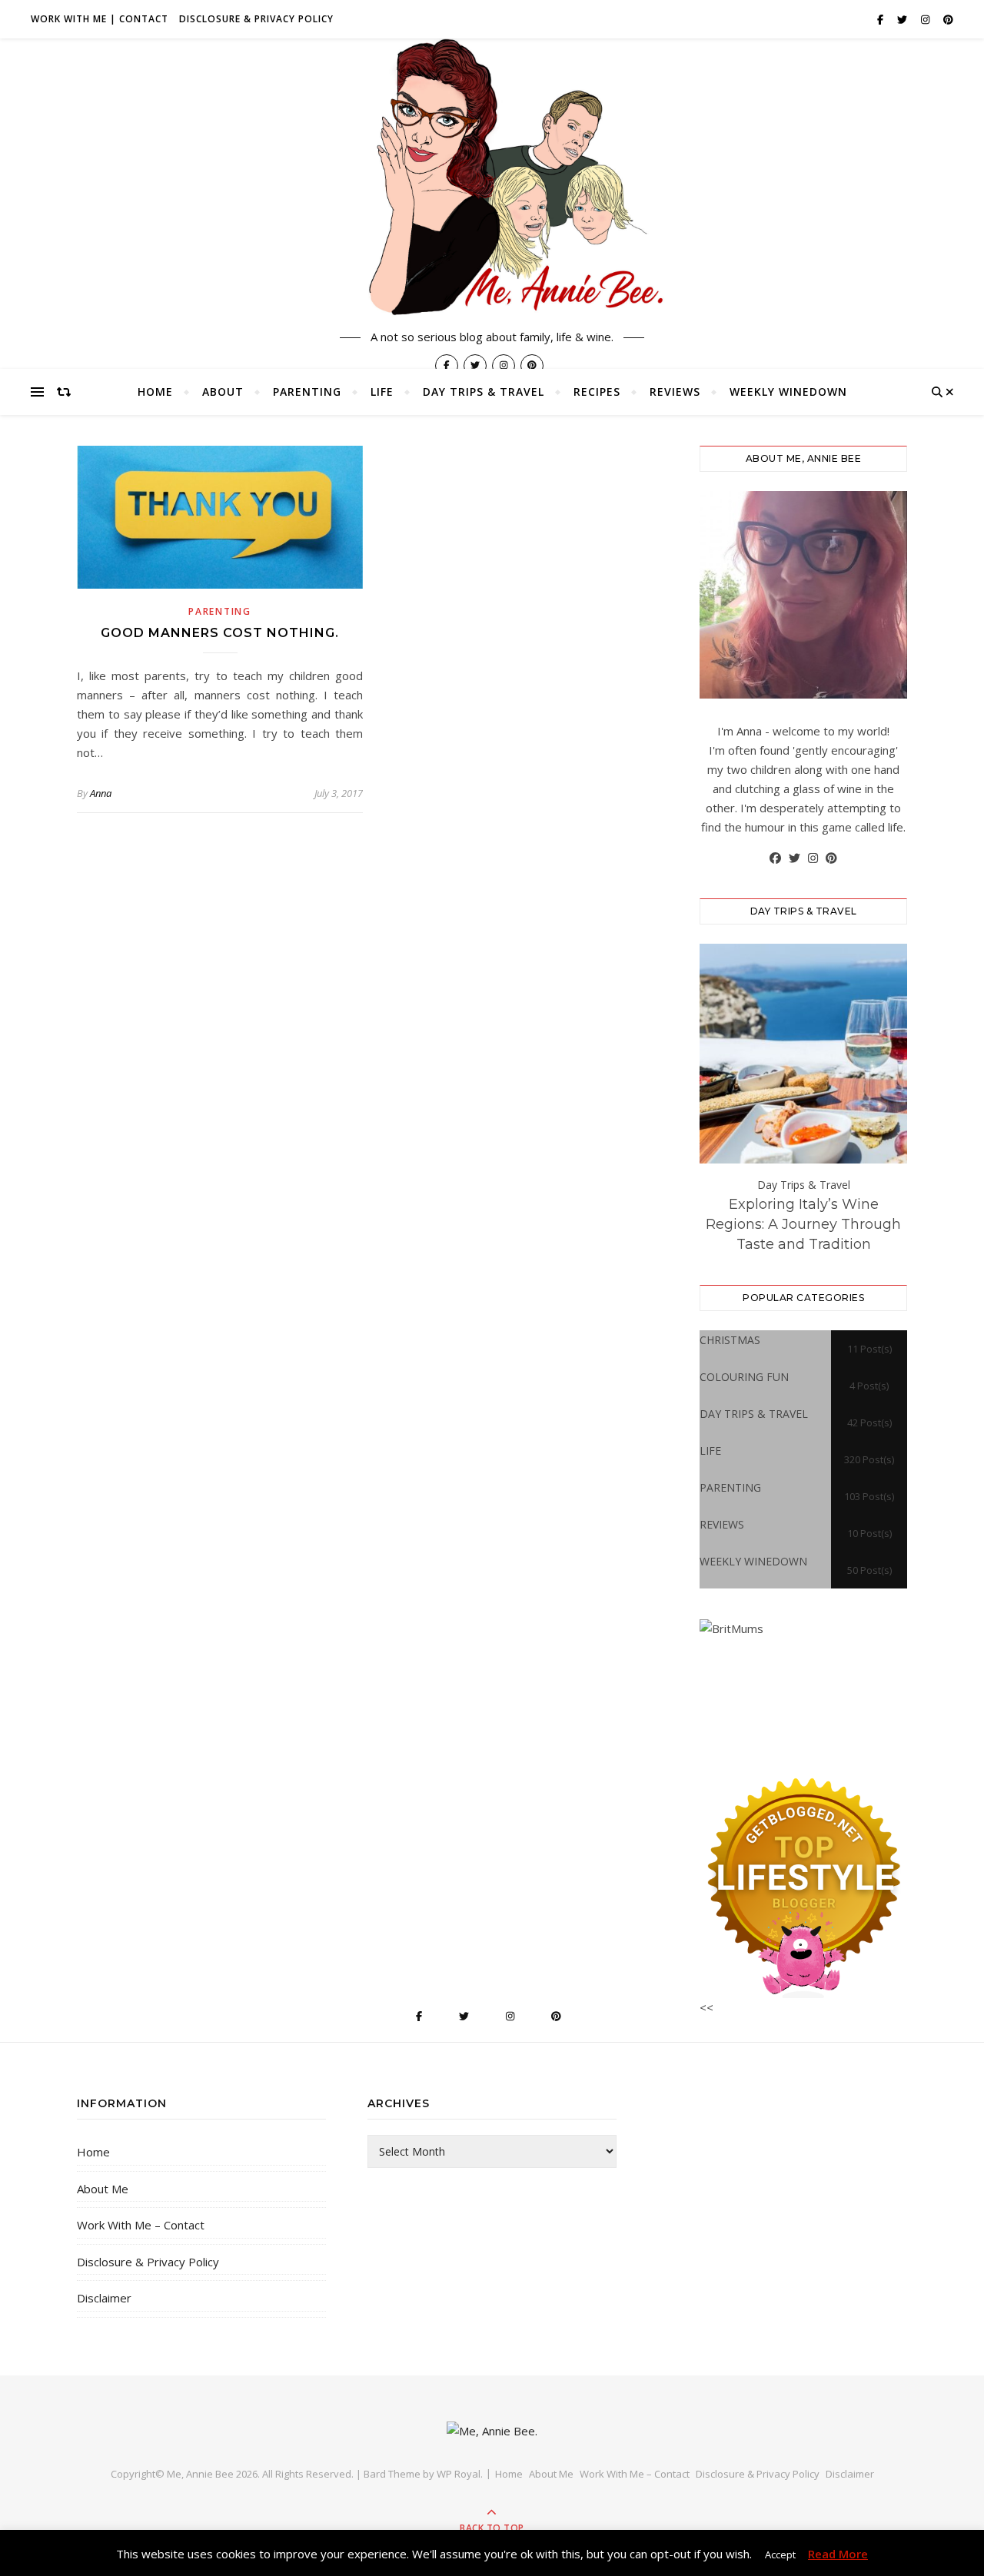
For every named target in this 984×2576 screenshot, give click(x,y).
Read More (838, 2554)
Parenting (307, 392)
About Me (103, 2189)
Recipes (597, 392)
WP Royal (459, 2474)
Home (155, 392)
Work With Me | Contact (100, 19)
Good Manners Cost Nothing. (220, 633)
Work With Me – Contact (141, 2225)
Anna (101, 793)
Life (382, 392)
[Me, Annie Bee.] (492, 179)
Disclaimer (104, 2298)
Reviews (675, 392)
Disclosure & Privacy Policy (256, 19)
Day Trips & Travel (484, 392)
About (223, 392)
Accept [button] (780, 2554)
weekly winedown (788, 392)
